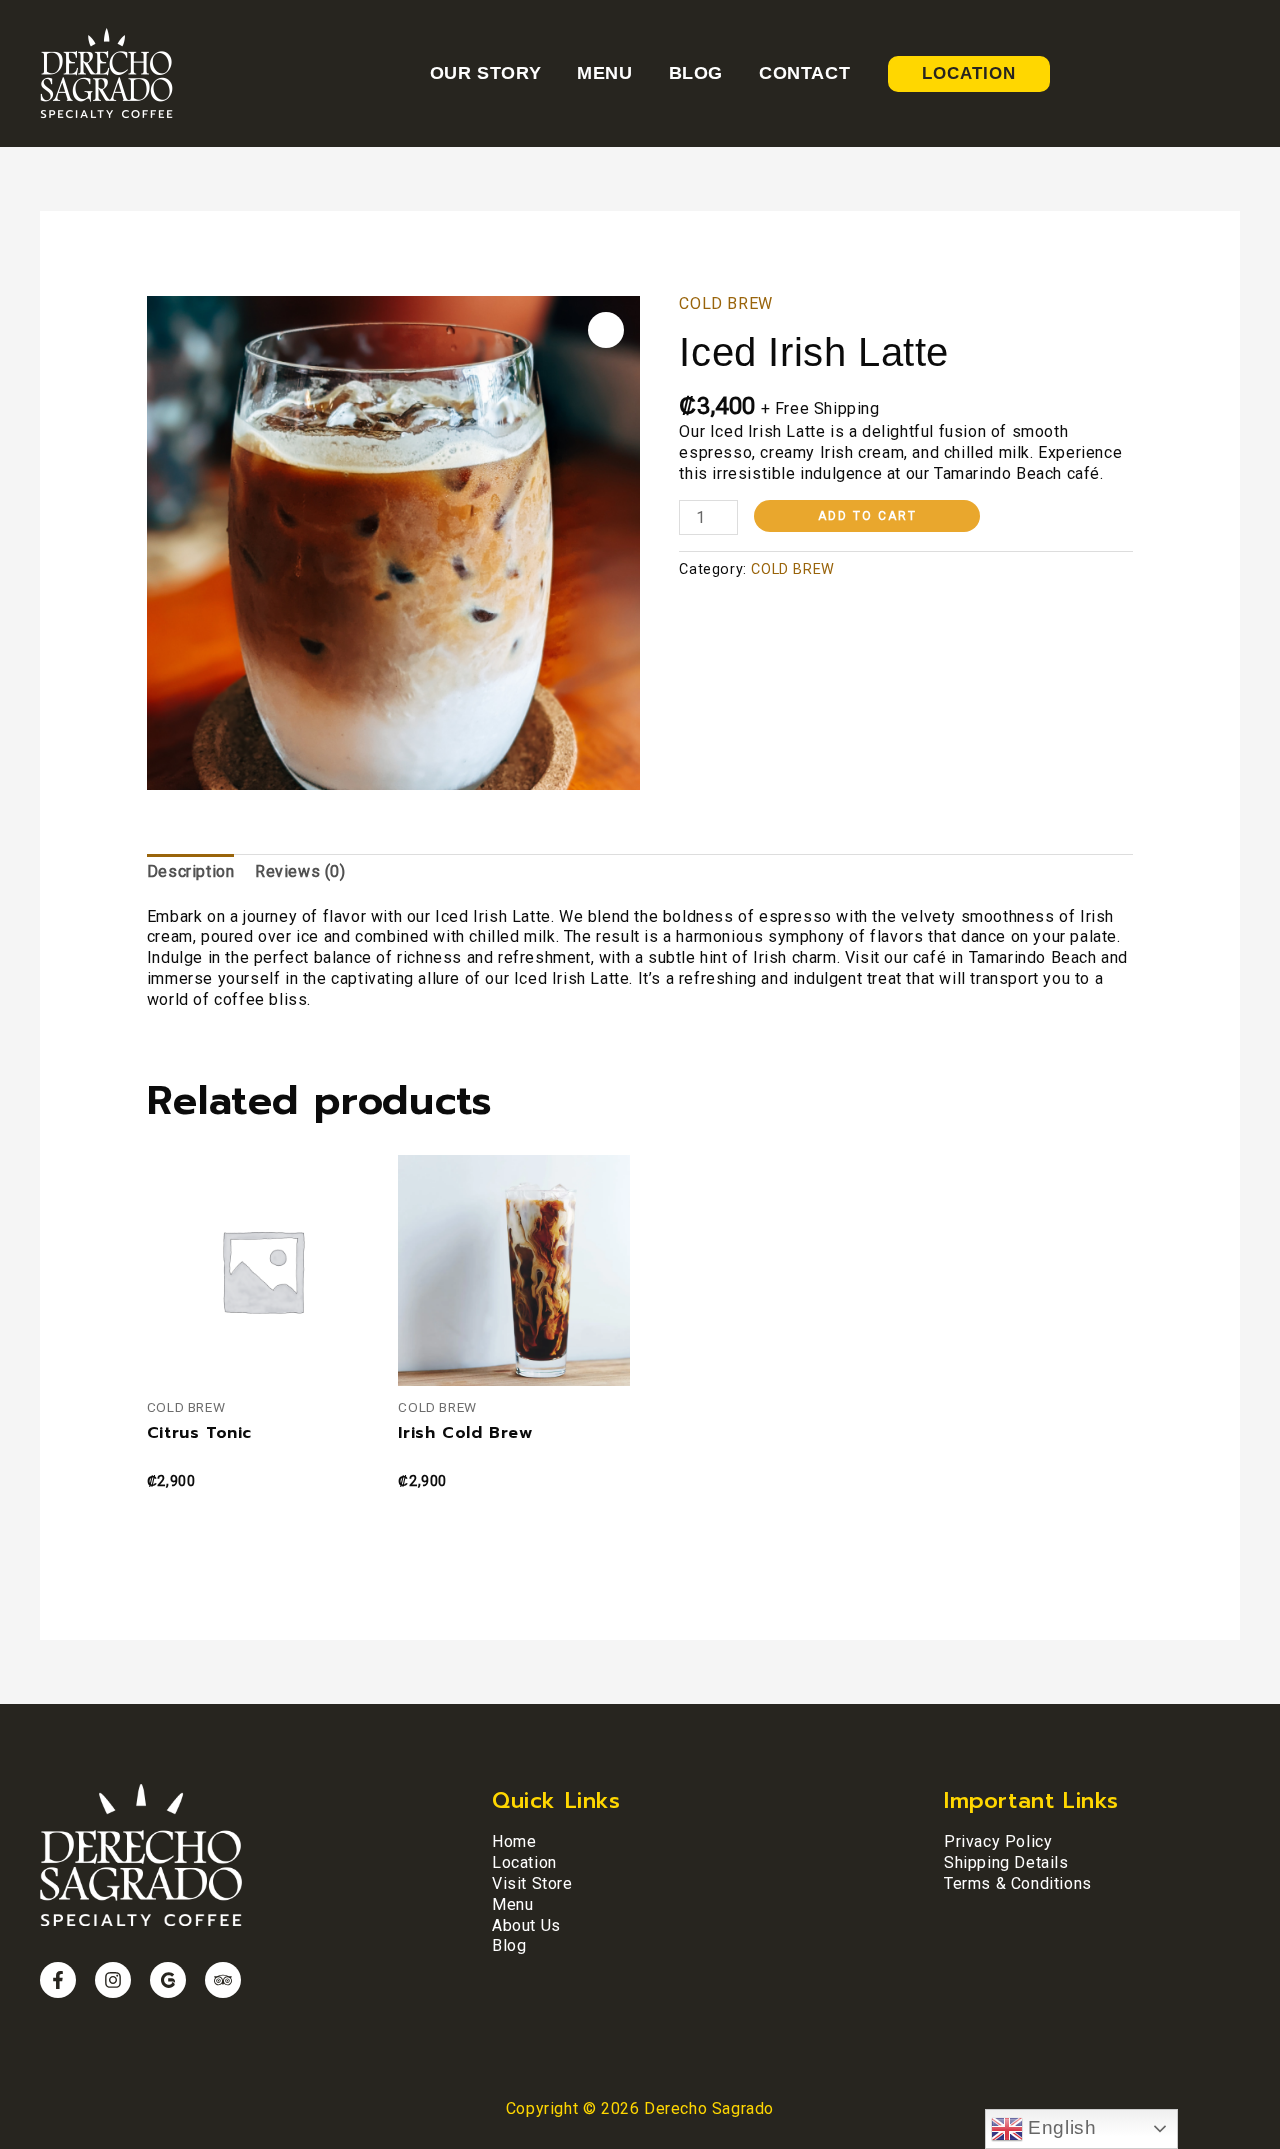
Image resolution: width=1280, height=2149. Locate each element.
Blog (509, 1945)
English (1060, 2127)
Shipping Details (1006, 1862)
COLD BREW (725, 303)
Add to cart (867, 516)
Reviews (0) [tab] (300, 871)
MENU (604, 73)
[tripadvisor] (223, 1980)
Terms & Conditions (1018, 1883)
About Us (526, 1925)
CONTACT (804, 73)
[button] (606, 330)
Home (514, 1841)
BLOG (696, 73)
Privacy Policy (998, 1841)
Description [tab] (191, 871)
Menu (512, 1904)
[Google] (168, 1980)
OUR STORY (485, 73)
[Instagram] (113, 1980)
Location (524, 1862)
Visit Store (532, 1883)
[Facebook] (58, 1980)
